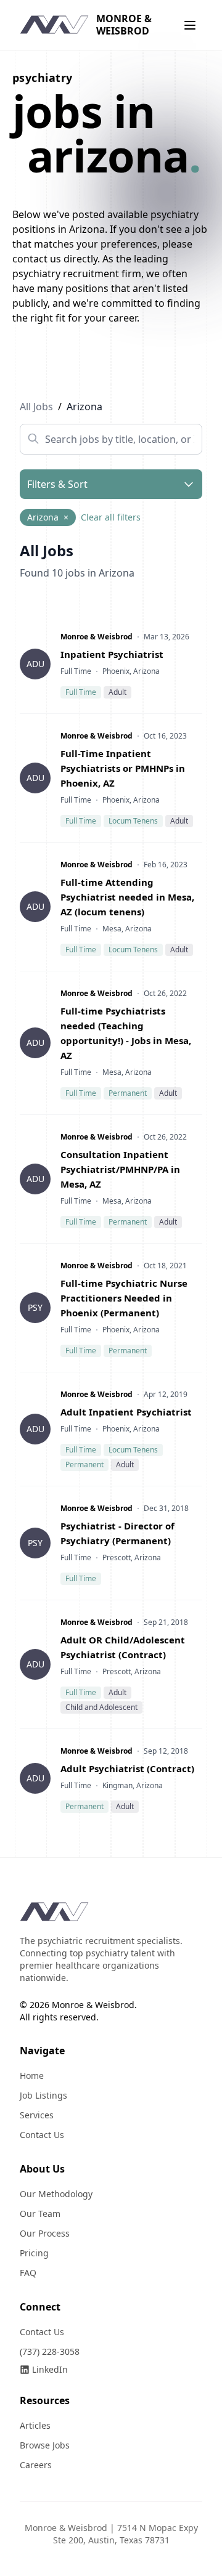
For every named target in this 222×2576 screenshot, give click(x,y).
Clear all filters (111, 517)
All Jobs (36, 407)
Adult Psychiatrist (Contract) (127, 1768)
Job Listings (43, 2095)
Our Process (45, 2233)
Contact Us (42, 2135)
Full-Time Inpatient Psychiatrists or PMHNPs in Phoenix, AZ (123, 768)
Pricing (34, 2253)
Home (32, 2076)
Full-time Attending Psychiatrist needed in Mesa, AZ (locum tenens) (127, 897)
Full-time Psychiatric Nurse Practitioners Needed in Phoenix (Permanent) (124, 1298)
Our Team (40, 2213)
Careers (36, 2465)
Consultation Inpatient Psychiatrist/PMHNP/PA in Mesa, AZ (120, 1169)
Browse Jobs (45, 2445)
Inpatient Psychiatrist (112, 654)
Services (37, 2115)
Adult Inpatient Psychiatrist (126, 1412)
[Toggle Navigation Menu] (190, 25)
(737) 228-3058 (50, 2351)
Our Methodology (56, 2194)
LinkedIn (50, 2369)
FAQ (28, 2273)
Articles (35, 2425)
